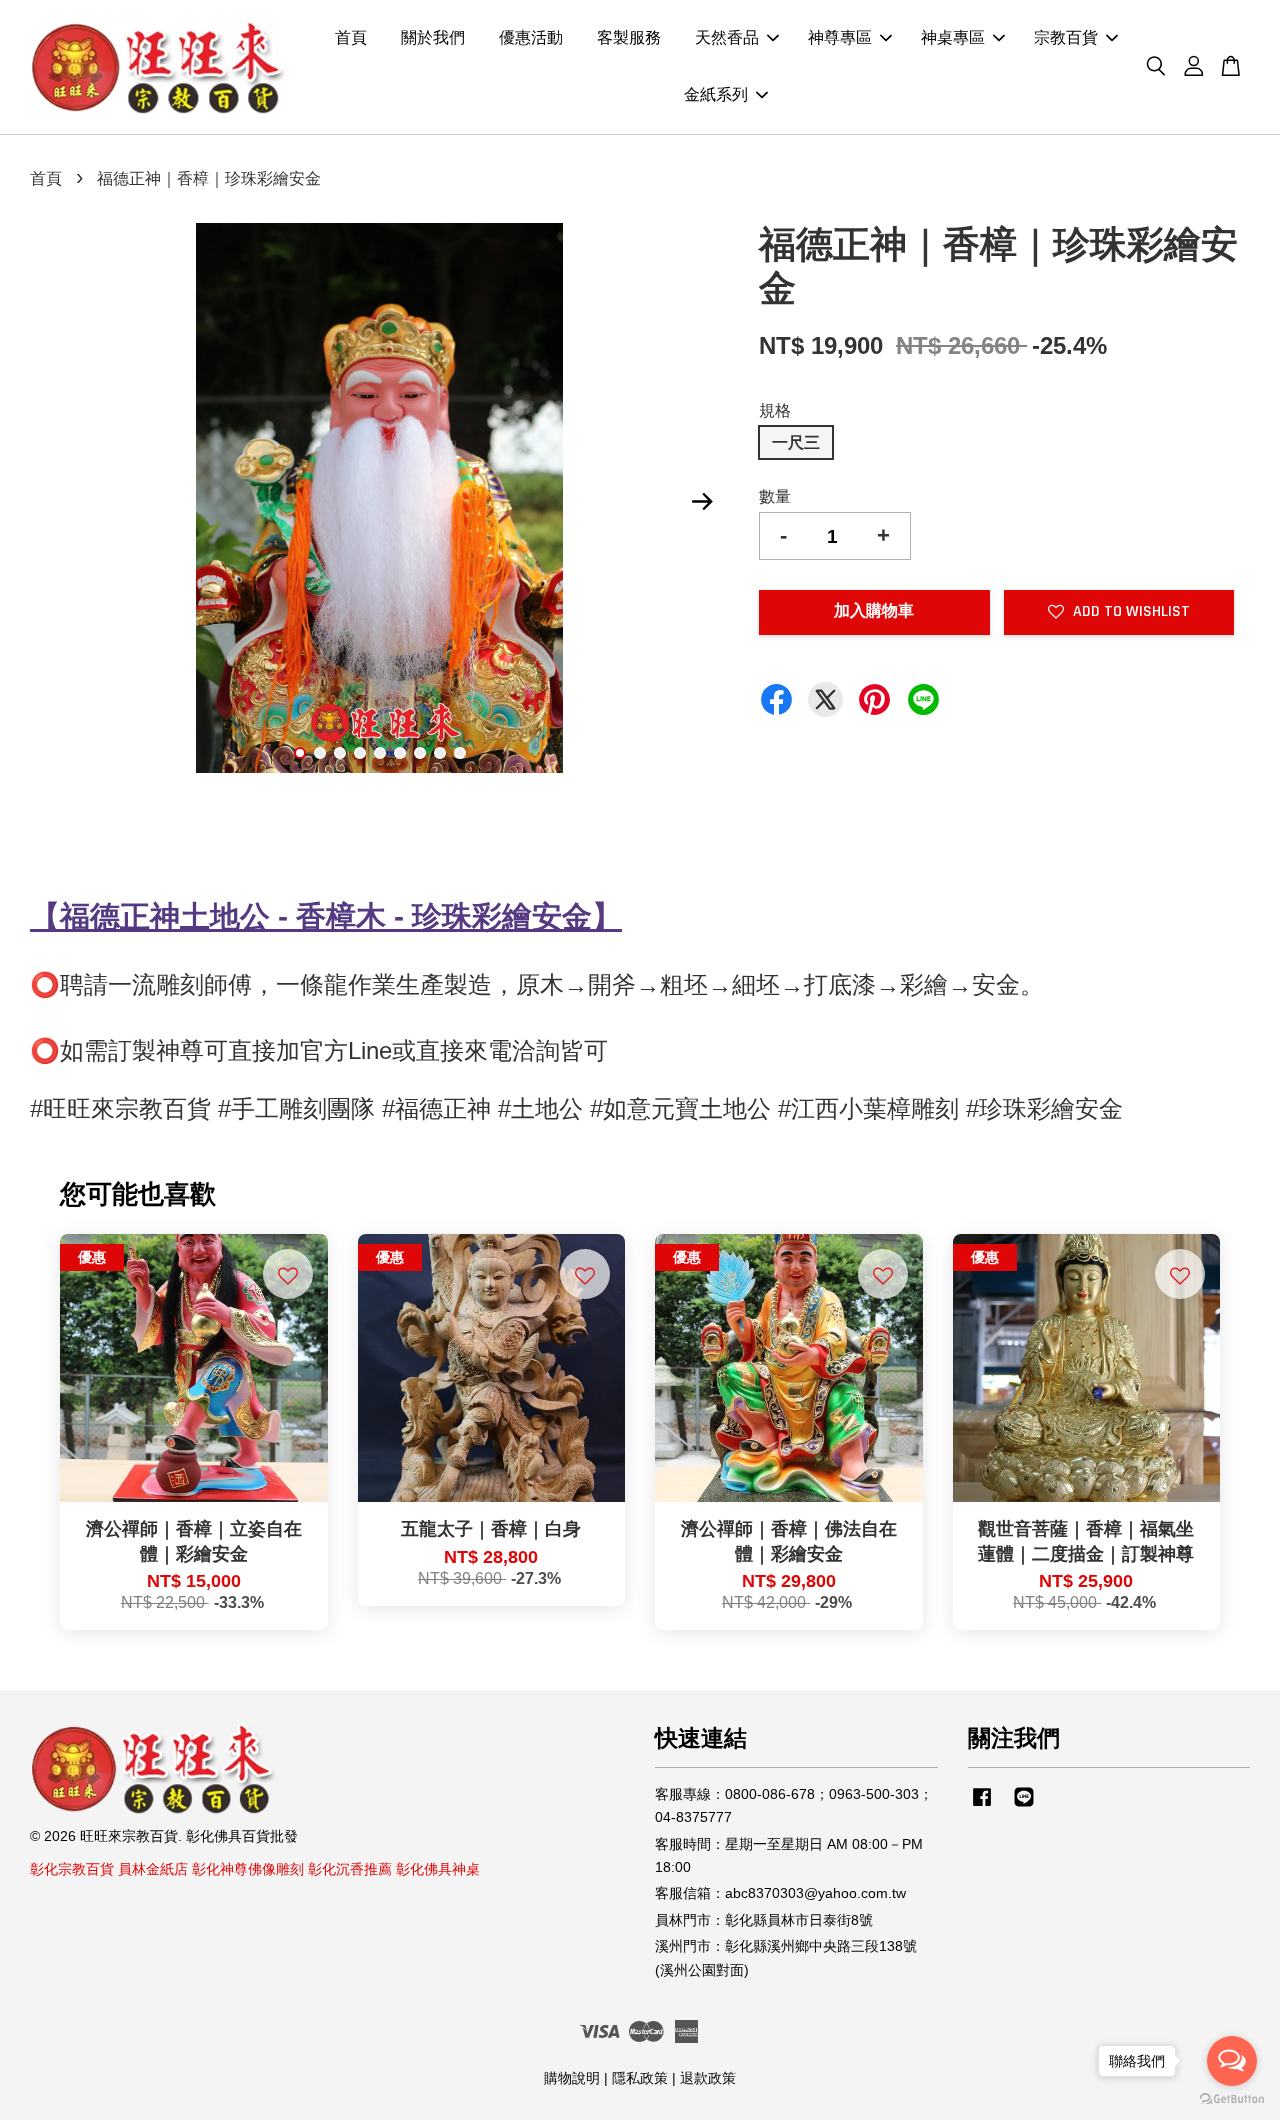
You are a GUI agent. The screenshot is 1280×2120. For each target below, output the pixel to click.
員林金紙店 (153, 1869)
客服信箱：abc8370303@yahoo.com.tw (780, 1893)
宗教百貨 (1066, 38)
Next (702, 502)
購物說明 (572, 2078)
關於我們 (433, 38)
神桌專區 (953, 38)
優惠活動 (531, 38)
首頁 (351, 38)
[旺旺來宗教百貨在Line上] (1024, 1806)
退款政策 (708, 2078)
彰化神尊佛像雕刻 (248, 1869)
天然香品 (727, 38)
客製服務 (629, 38)
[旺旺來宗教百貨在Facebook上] (982, 1806)
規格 (775, 410)
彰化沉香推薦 (350, 1869)
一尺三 (796, 442)
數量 (775, 496)
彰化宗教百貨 (72, 1869)
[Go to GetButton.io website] (1232, 2099)
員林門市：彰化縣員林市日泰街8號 (764, 1920)
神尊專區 (840, 38)
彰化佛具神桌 (438, 1869)
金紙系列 (716, 95)
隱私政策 (640, 2078)
